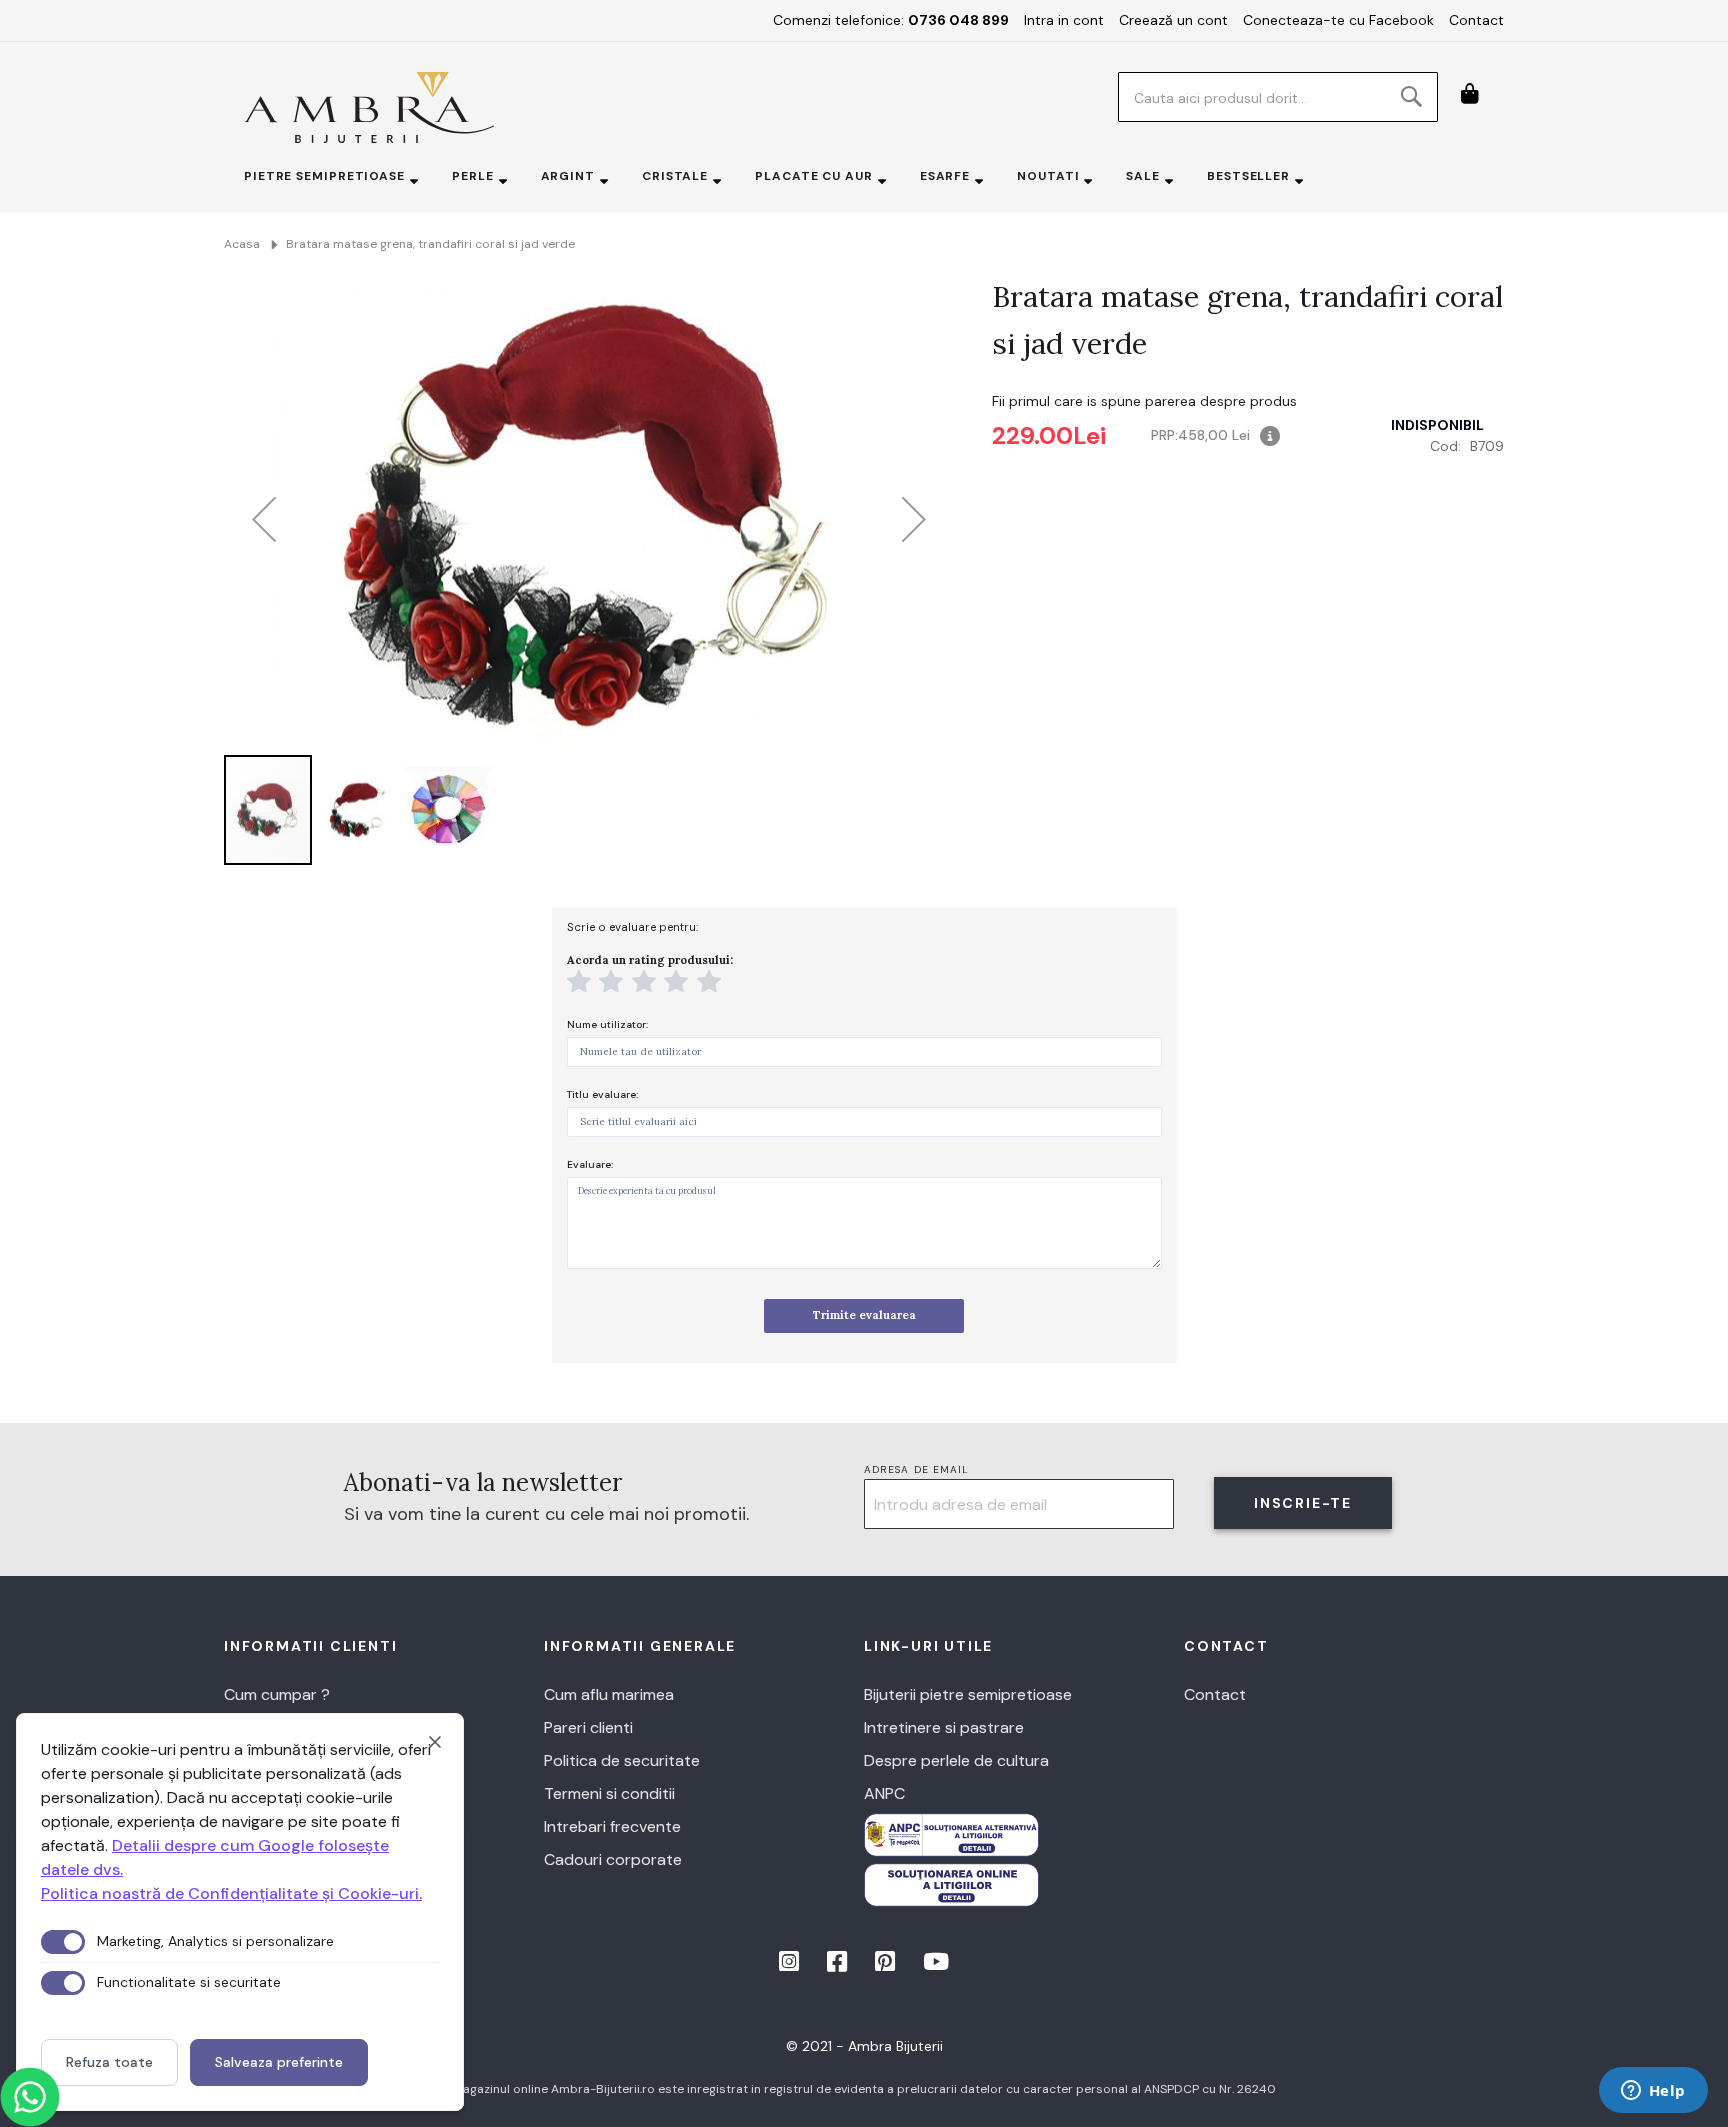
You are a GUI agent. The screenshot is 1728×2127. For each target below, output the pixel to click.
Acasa (242, 244)
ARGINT (568, 176)
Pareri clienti (588, 1727)
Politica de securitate (622, 1760)
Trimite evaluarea (864, 1315)
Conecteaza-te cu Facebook (1338, 20)
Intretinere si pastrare (944, 1727)
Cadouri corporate (613, 1859)
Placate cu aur (814, 176)
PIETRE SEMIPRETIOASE (324, 176)
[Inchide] (435, 1742)
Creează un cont (1173, 20)
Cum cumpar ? (277, 1694)
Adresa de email (917, 1469)
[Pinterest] (887, 1965)
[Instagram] (791, 1965)
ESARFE (945, 176)
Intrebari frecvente (612, 1826)
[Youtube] (936, 1965)
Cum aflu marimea (609, 1694)
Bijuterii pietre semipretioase (968, 1694)
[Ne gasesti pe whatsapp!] (30, 2097)
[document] (240, 1912)
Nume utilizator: (607, 1024)
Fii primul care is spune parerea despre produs (1144, 401)
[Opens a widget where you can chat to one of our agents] (1653, 2092)
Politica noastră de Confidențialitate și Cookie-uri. (231, 1893)
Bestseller (1248, 176)
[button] (264, 519)
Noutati (1048, 176)
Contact (1476, 20)
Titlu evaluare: (602, 1094)
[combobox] (1278, 97)
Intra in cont (1064, 20)
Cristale (675, 176)
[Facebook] (839, 1965)
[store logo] (369, 107)
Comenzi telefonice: (891, 20)
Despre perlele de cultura (956, 1760)
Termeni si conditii (609, 1793)
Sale (1143, 176)
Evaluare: (590, 1164)
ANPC (884, 1793)
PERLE (473, 176)
